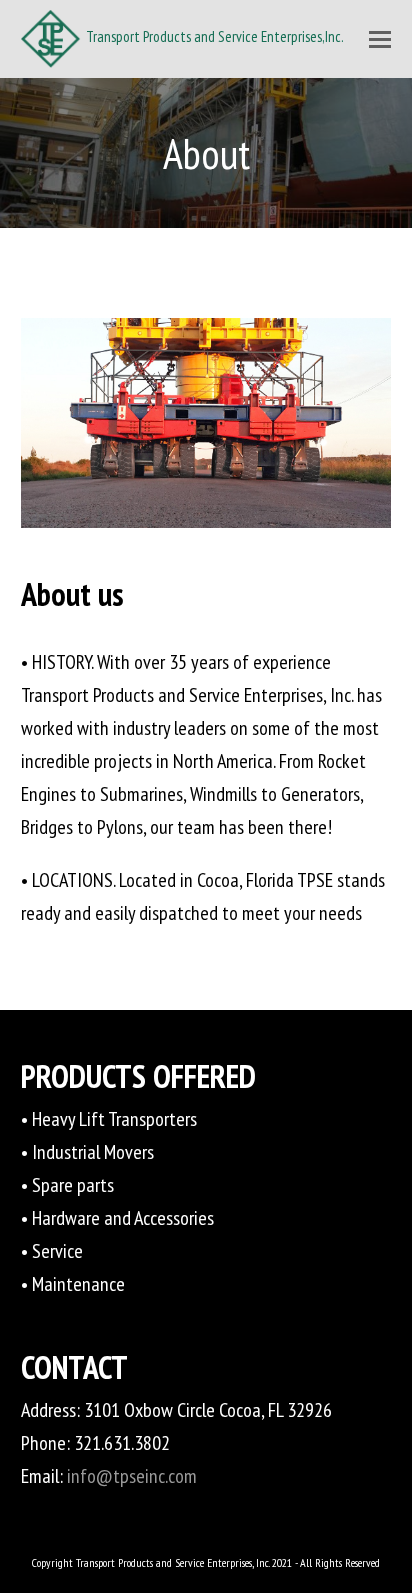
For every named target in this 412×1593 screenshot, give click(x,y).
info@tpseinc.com (132, 1476)
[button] (380, 39)
